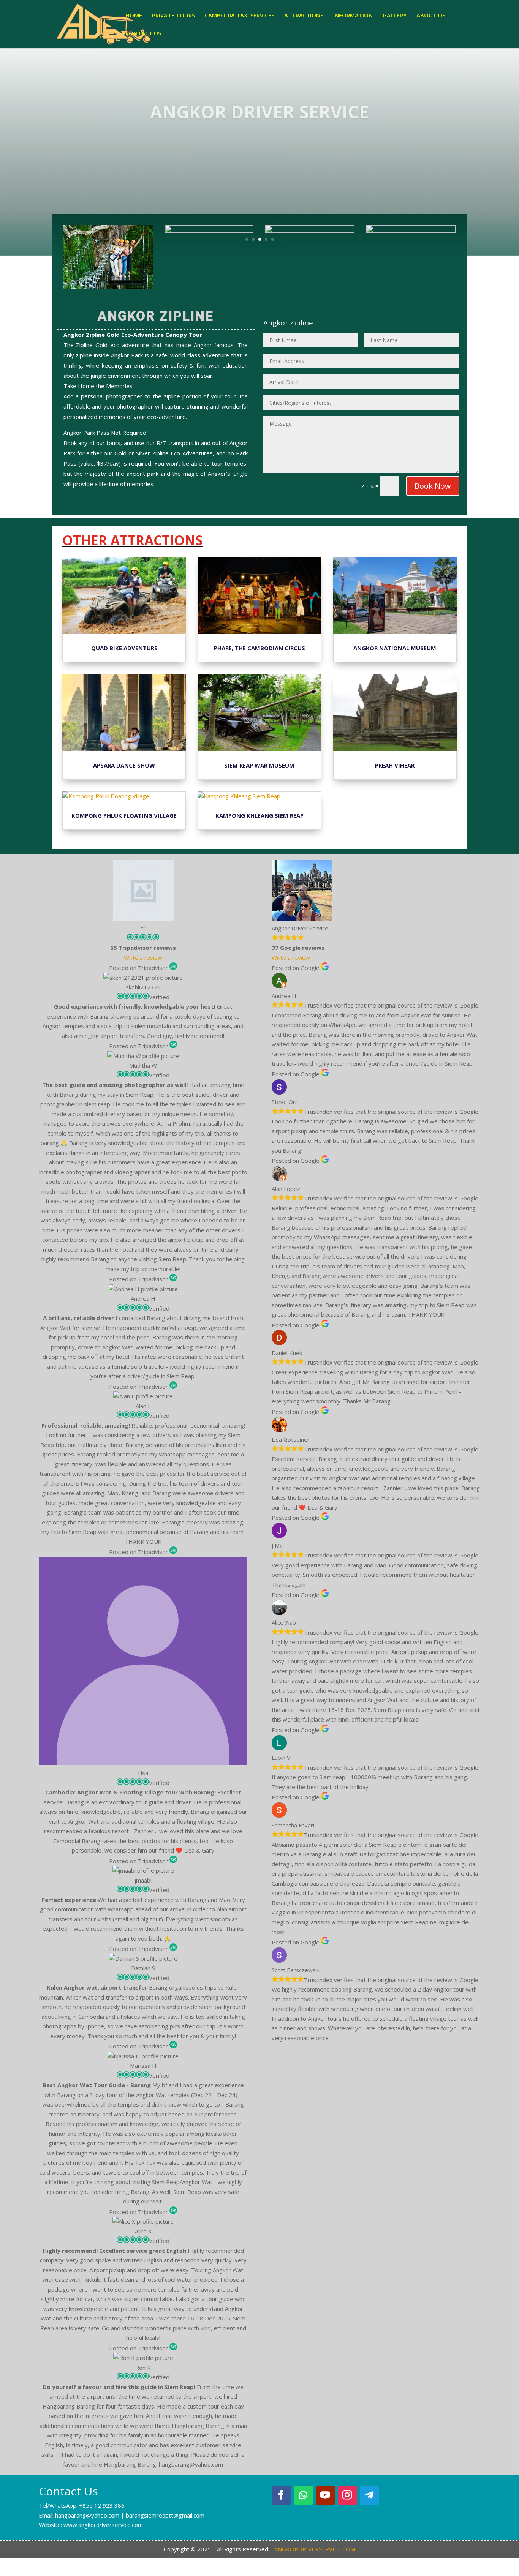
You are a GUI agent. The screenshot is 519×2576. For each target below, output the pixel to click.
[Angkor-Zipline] (108, 289)
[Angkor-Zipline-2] (209, 289)
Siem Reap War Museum (259, 765)
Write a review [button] (143, 957)
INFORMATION (353, 16)
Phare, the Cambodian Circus (259, 648)
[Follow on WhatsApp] (303, 2495)
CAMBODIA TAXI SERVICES (240, 16)
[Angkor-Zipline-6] (411, 289)
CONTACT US (143, 34)
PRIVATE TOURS (173, 16)
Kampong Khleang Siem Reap (259, 815)
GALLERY (395, 16)
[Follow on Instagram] (347, 2495)
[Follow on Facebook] (281, 2495)
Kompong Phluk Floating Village (124, 815)
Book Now (433, 486)
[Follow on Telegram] (369, 2495)
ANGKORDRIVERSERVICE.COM (315, 2549)
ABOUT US (431, 16)
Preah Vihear (395, 765)
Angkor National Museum (395, 648)
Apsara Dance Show (124, 765)
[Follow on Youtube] (325, 2495)
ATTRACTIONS (304, 16)
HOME (134, 16)
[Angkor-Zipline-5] (310, 289)
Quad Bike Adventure (124, 648)
